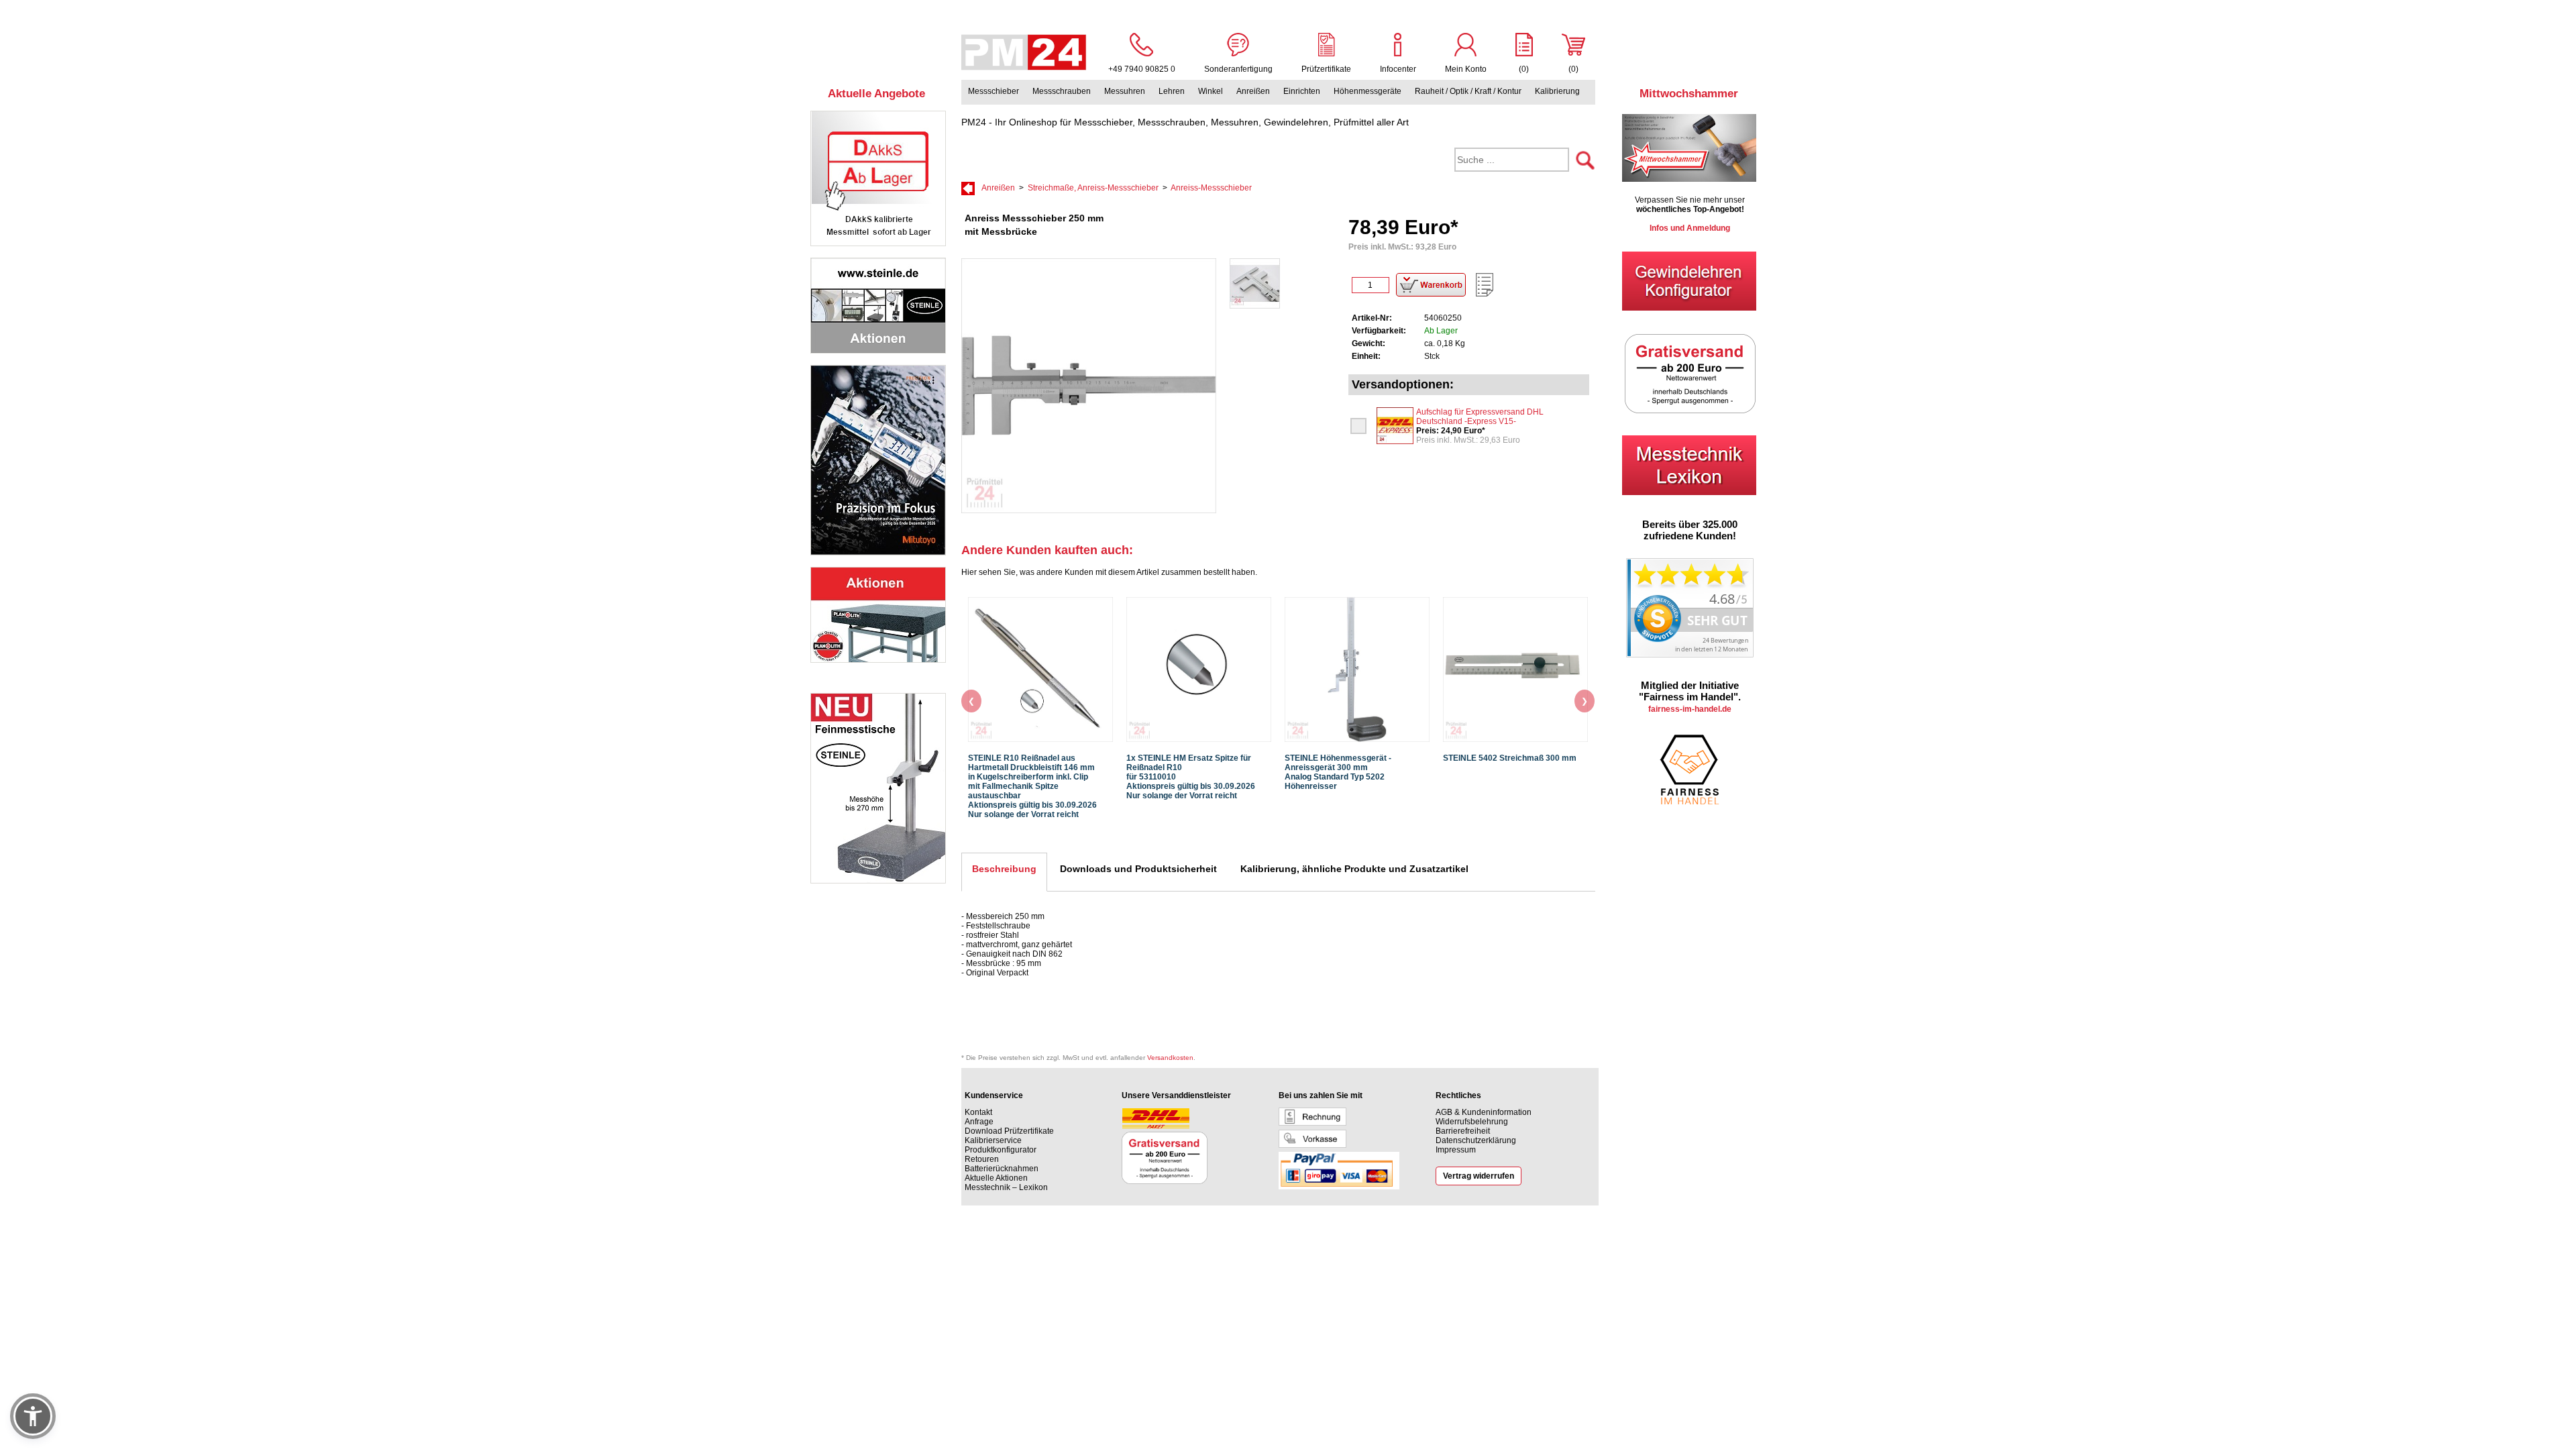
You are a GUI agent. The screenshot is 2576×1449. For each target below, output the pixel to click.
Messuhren (1125, 91)
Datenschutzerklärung (1476, 1140)
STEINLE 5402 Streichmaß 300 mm (1510, 758)
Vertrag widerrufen (1479, 1176)
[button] (33, 1416)
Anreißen (1253, 91)
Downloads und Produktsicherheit (1138, 869)
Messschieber (994, 91)
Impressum (1456, 1150)
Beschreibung (1004, 869)
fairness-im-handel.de (1690, 709)
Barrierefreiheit (1463, 1131)
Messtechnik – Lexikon (1006, 1187)
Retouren (982, 1159)
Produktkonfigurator (1001, 1150)
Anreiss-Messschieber (1211, 188)
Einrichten (1302, 91)
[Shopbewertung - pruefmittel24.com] (1690, 655)
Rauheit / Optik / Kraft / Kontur (1468, 91)
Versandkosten (1170, 1058)
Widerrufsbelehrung (1472, 1122)
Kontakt (978, 1112)
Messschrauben (1062, 91)
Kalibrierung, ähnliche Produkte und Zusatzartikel (1354, 869)
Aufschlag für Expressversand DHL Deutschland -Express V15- (1480, 417)
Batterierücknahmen (1002, 1169)
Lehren (1172, 91)
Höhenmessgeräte (1367, 91)
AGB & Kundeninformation (1484, 1112)
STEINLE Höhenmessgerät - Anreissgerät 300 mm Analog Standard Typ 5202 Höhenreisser (1338, 772)
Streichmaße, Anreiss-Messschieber (1093, 188)
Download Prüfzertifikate (1009, 1131)
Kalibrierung (1557, 91)
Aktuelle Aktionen (996, 1178)
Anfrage (979, 1122)
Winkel (1211, 91)
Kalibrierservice (993, 1140)
